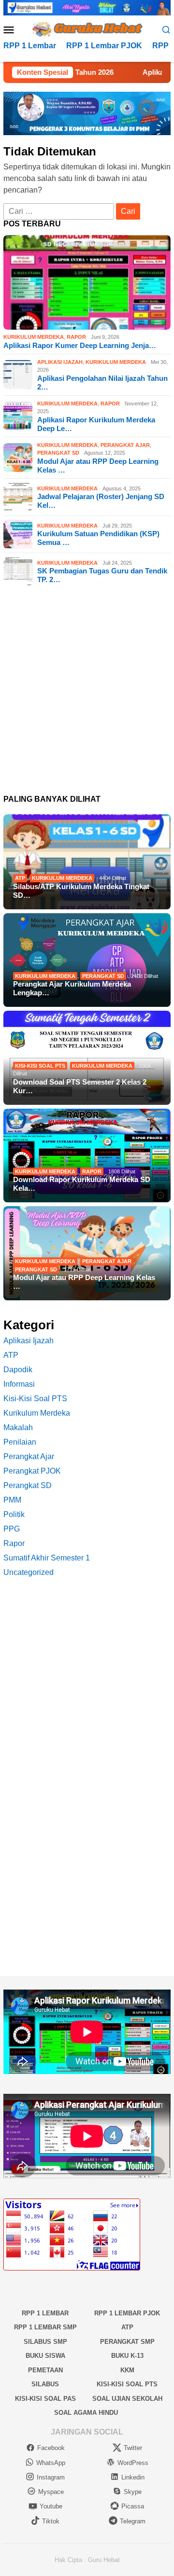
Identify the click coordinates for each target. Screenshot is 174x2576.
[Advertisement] (87, 691)
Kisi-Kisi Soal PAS (45, 2399)
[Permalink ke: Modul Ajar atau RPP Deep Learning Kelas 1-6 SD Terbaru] (87, 1253)
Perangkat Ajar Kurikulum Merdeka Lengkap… (72, 988)
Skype (133, 2492)
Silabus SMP (45, 2342)
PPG (12, 1529)
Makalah (18, 1427)
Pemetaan (45, 2370)
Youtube (51, 2506)
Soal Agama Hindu (86, 2413)
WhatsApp (51, 2463)
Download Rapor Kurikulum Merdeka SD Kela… (82, 1184)
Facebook (51, 2448)
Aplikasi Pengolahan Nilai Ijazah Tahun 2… (102, 383)
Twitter (133, 2448)
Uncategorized (29, 1572)
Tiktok (51, 2521)
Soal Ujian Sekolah (127, 2399)
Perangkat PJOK (32, 1471)
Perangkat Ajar (125, 445)
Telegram (133, 2521)
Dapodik (18, 1370)
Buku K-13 (127, 2356)
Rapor (76, 337)
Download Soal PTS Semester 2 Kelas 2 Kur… (80, 1086)
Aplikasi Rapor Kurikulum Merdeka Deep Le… (96, 424)
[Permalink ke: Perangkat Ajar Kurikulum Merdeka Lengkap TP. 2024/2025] (87, 960)
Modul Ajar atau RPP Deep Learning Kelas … (98, 466)
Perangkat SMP (127, 2342)
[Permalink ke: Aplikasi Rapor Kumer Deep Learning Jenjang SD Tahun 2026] (87, 282)
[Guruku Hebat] (87, 29)
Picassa (133, 2506)
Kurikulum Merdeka (34, 337)
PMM (12, 1500)
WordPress (133, 2463)
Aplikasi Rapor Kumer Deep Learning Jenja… (80, 345)
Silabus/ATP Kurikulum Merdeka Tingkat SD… (81, 891)
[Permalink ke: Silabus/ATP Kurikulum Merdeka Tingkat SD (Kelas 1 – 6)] (87, 862)
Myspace (51, 2492)
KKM (127, 2370)
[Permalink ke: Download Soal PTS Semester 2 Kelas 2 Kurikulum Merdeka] (87, 1058)
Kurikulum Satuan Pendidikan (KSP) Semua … (98, 538)
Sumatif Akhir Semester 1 (47, 1558)
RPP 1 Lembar (45, 2313)
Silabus (45, 2384)
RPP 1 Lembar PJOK (127, 2313)
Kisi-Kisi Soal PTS (40, 1066)
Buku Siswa (45, 2356)
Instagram (51, 2477)
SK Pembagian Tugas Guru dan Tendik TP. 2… (102, 575)
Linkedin (133, 2477)
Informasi (19, 1384)
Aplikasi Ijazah (60, 362)
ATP (20, 878)
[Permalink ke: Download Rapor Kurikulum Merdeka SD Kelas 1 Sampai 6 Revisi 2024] (87, 1156)
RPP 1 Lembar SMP (45, 2327)
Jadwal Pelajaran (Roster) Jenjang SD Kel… (101, 501)
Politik (14, 1514)
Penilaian (20, 1442)
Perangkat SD (58, 453)
